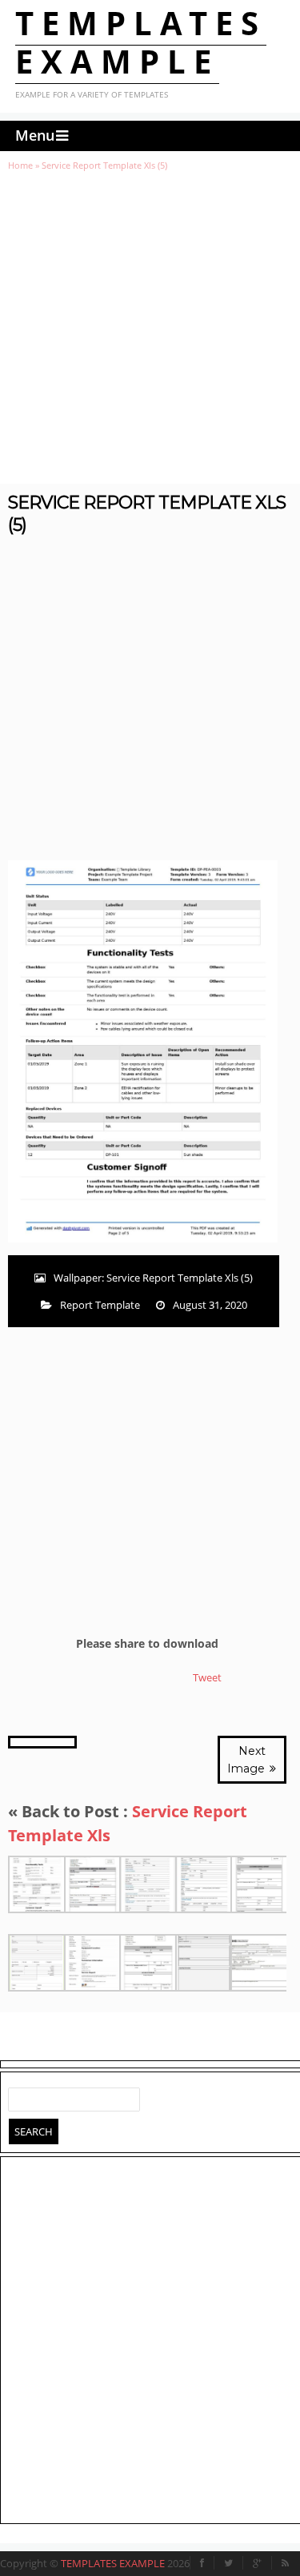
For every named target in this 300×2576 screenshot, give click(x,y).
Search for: (21, 2096)
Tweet (207, 1677)
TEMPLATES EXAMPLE (141, 42)
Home (20, 165)
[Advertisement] (150, 327)
